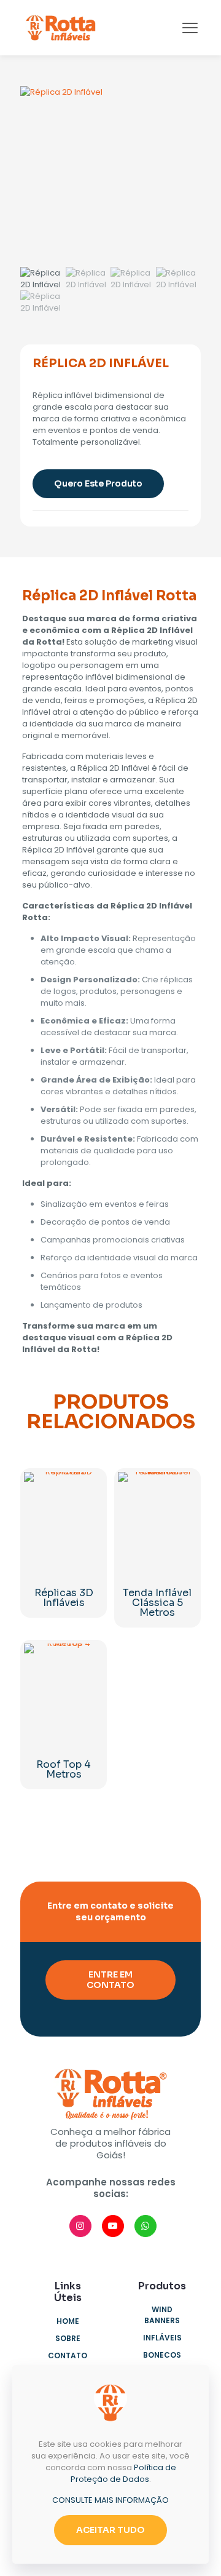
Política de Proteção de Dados (123, 2473)
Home (68, 2321)
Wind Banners (162, 2315)
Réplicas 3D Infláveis (64, 1598)
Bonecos (162, 2355)
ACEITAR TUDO (110, 2530)
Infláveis (162, 2338)
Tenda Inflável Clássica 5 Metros (157, 1603)
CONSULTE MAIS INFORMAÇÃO (110, 2500)
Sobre (68, 2338)
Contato (68, 2355)
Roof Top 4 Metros (64, 1769)
